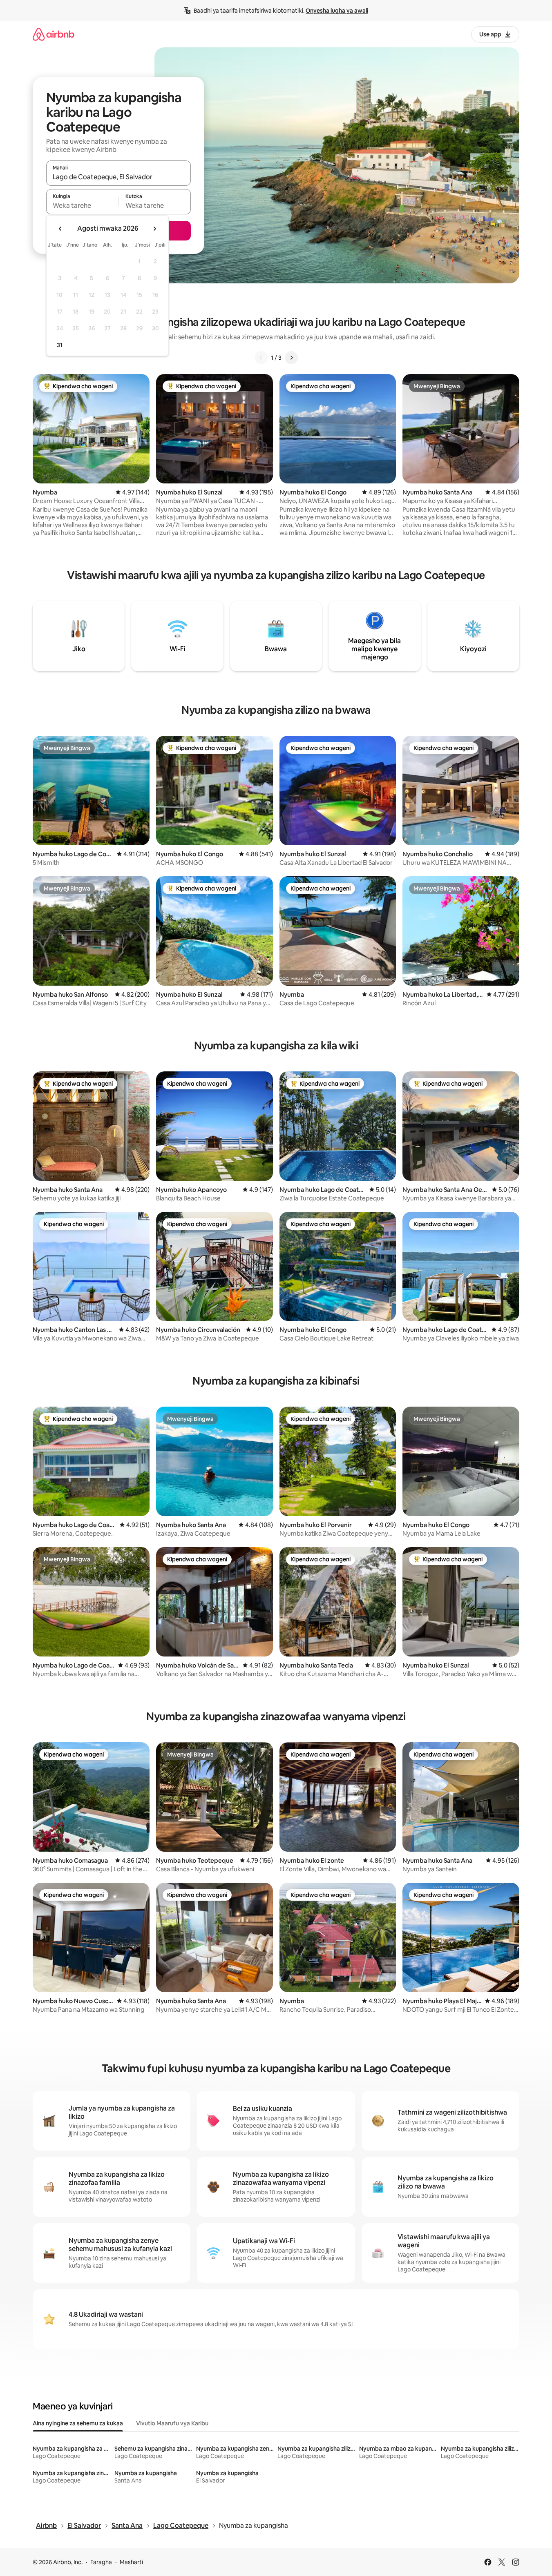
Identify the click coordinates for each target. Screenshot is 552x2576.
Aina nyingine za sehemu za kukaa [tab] (78, 2423)
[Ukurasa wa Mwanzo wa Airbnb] (54, 34)
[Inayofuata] (291, 358)
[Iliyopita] (261, 358)
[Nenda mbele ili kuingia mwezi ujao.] (154, 229)
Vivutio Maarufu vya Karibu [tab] (172, 2423)
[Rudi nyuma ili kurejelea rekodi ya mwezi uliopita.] (60, 229)
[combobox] (118, 177)
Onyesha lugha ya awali (337, 11)
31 (60, 345)
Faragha (101, 2562)
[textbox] (82, 205)
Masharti (131, 2562)
